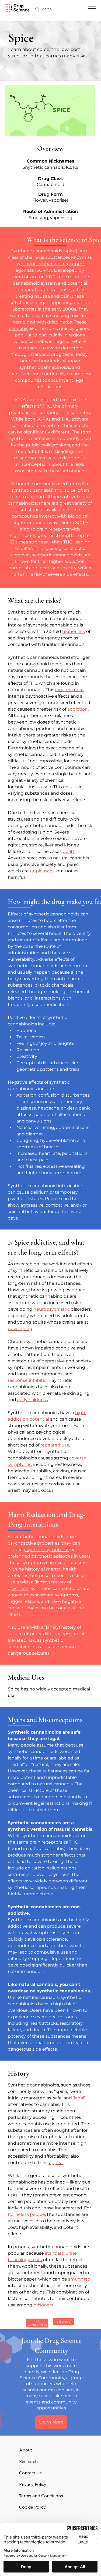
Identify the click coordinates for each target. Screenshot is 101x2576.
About (26, 2450)
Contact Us (30, 2473)
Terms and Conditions (41, 2496)
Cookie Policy (32, 2507)
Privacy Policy (33, 2484)
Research (28, 2461)
